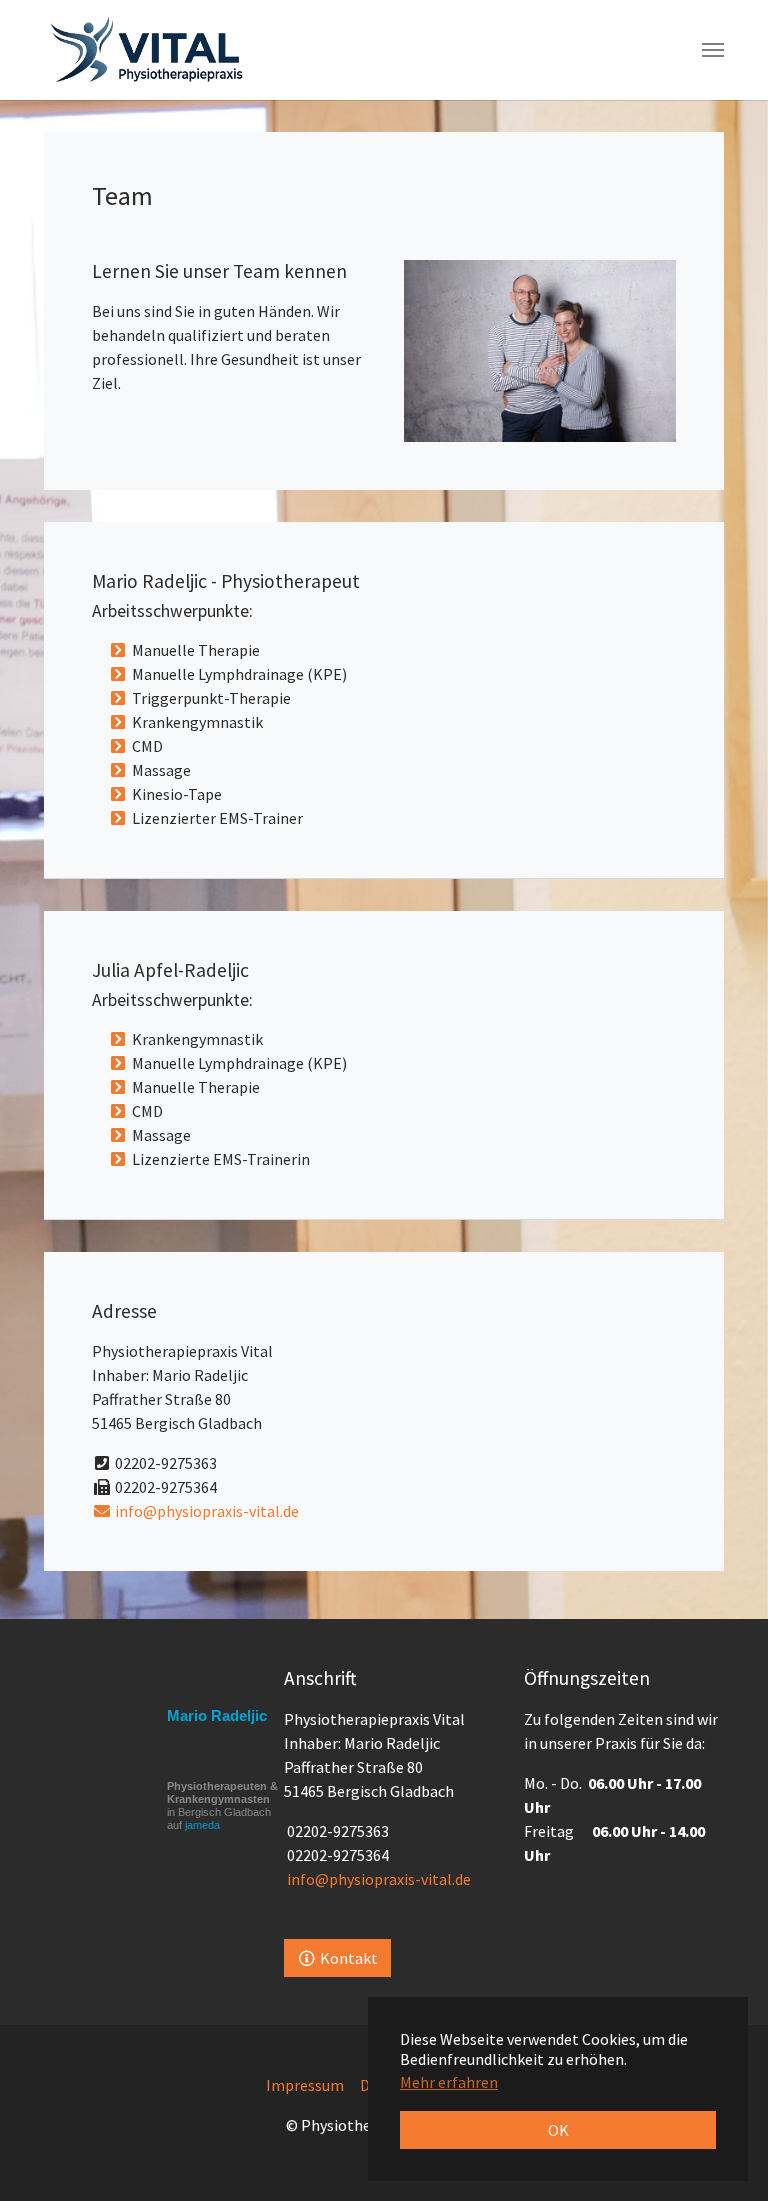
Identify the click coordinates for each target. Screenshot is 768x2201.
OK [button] (558, 2130)
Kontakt (347, 1958)
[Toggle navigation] (713, 50)
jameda (202, 1825)
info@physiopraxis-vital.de (205, 1511)
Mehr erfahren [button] (449, 2082)
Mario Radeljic (217, 1715)
